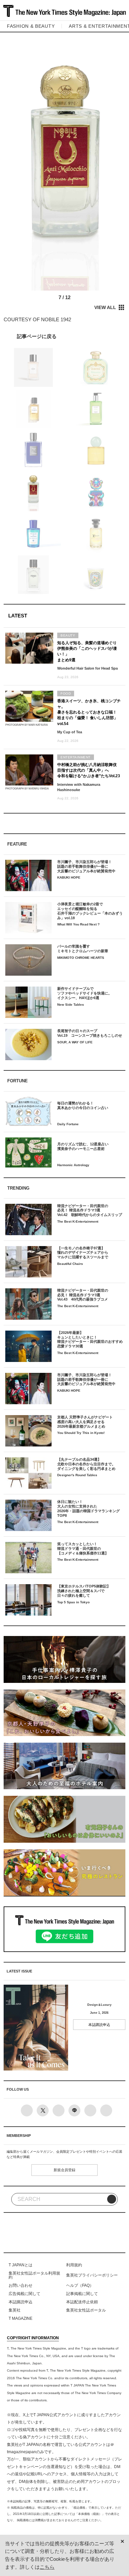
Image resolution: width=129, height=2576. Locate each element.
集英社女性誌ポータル (86, 2310)
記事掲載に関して (82, 2294)
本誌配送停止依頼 (82, 2302)
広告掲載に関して (24, 2294)
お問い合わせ (21, 2285)
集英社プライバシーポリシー (92, 2275)
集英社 (15, 2310)
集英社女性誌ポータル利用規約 (34, 2275)
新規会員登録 (64, 2170)
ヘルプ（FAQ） (80, 2285)
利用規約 (74, 2265)
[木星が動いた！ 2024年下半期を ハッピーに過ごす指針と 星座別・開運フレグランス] (65, 336)
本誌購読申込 (99, 2025)
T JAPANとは (21, 2265)
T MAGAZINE (21, 2318)
